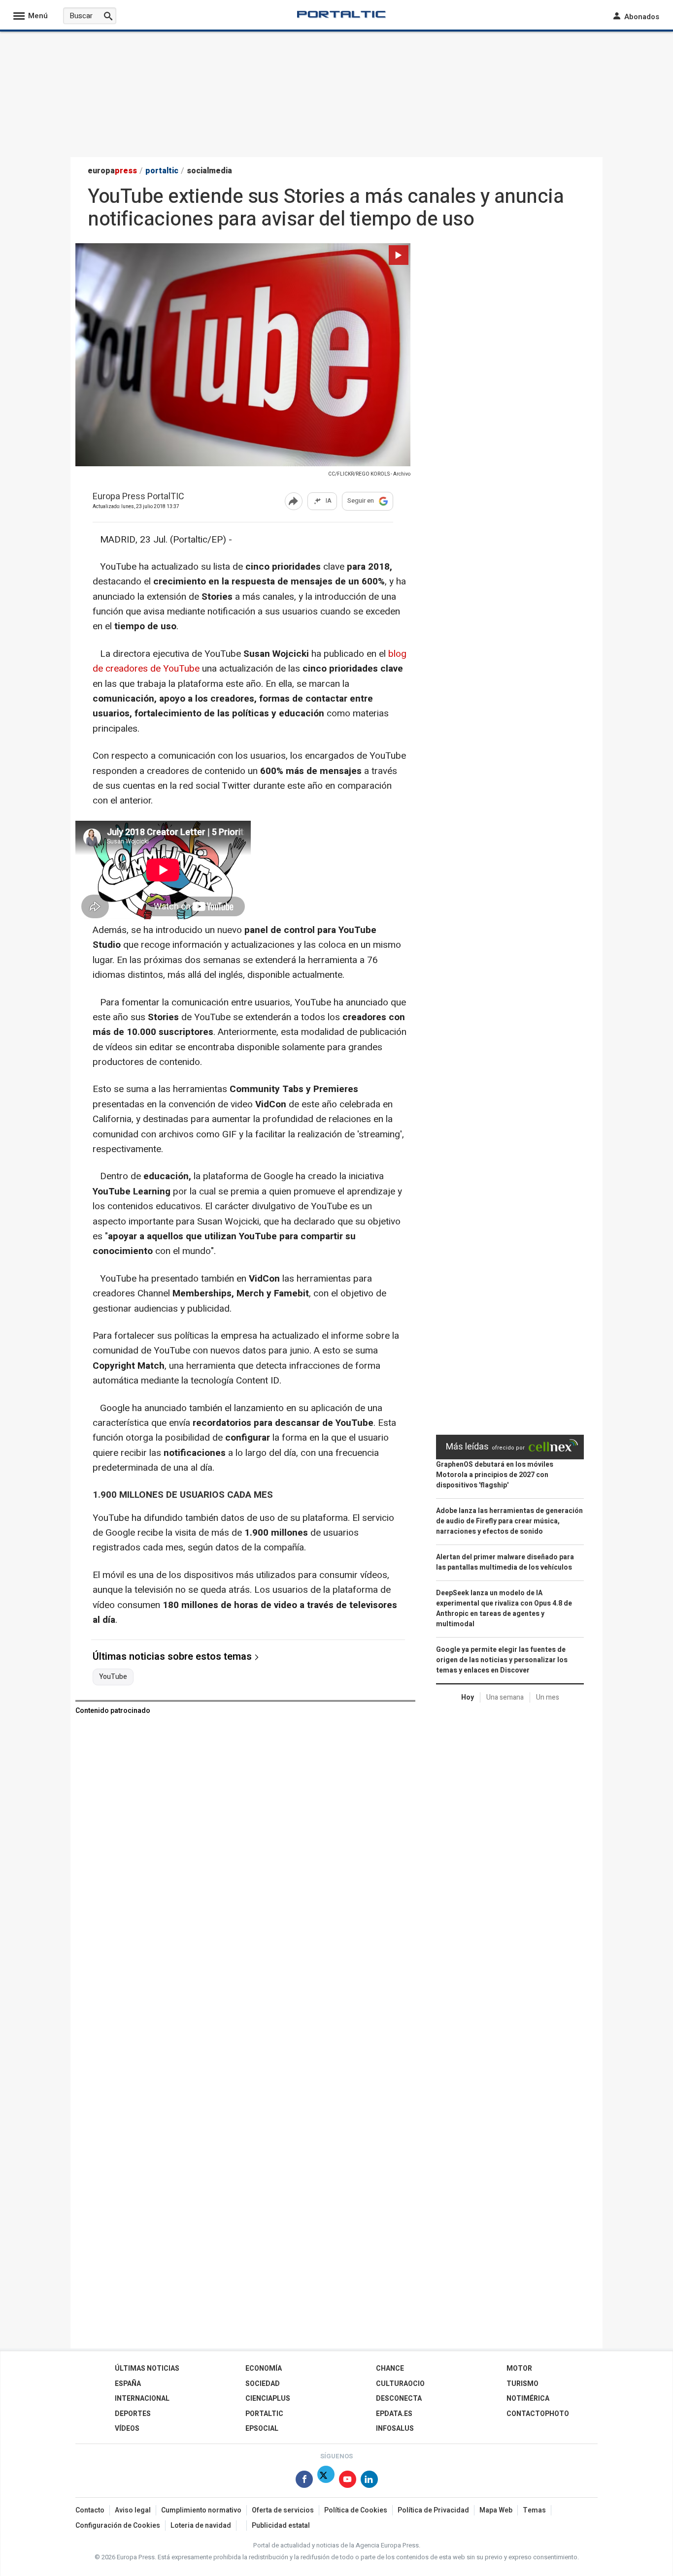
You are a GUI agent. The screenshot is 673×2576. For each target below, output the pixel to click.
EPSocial (262, 2429)
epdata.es (394, 2414)
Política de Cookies (356, 2510)
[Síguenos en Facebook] (304, 2481)
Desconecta (399, 2399)
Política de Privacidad (433, 2510)
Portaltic (264, 2414)
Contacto (90, 2510)
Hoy (468, 1697)
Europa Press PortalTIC (138, 497)
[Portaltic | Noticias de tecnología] (341, 14)
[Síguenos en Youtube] (348, 2481)
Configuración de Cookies (118, 2526)
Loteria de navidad (201, 2526)
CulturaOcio (400, 2384)
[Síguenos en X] (326, 2481)
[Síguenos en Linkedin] (369, 2481)
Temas (534, 2510)
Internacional (142, 2399)
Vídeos (127, 2429)
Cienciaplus (268, 2399)
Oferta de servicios (283, 2510)
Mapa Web (496, 2510)
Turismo (522, 2384)
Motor (519, 2368)
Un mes (548, 1697)
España (128, 2384)
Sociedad (263, 2384)
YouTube (113, 1677)
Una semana (505, 1697)
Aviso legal (133, 2510)
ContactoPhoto (538, 2414)
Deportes (133, 2414)
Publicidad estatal (281, 2526)
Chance (390, 2368)
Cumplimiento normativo (201, 2510)
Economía (264, 2368)
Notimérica (528, 2399)
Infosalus (395, 2429)
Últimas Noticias (147, 2368)
